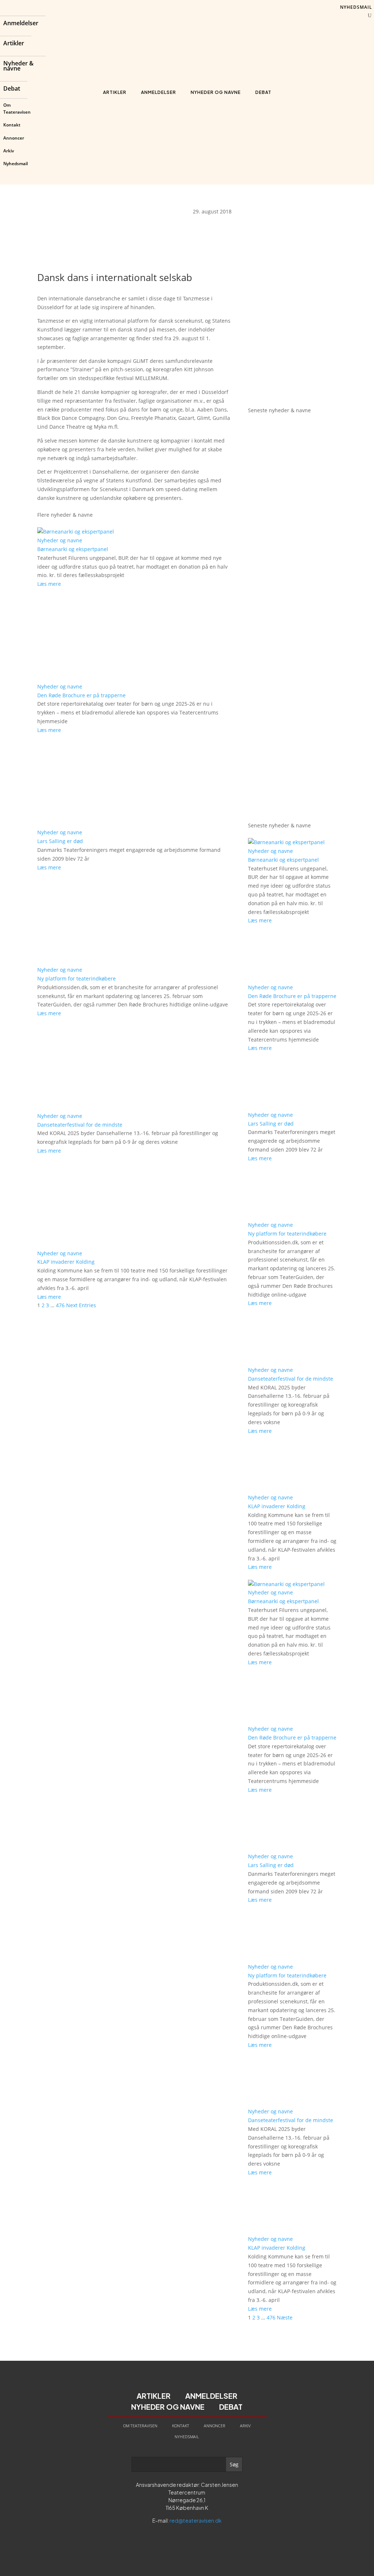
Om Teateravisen (17, 109)
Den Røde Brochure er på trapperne (81, 695)
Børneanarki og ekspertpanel (73, 549)
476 (60, 1305)
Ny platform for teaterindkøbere (77, 978)
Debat (12, 89)
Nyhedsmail (16, 164)
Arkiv (9, 151)
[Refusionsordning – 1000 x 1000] (292, 393)
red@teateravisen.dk (196, 2520)
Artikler (14, 44)
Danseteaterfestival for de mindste (80, 1125)
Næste (285, 2317)
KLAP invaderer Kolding (66, 1262)
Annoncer (14, 138)
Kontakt (12, 125)
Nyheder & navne (18, 67)
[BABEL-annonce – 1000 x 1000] (292, 294)
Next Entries (81, 1305)
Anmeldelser (21, 24)
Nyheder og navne (216, 92)
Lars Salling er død (60, 841)
